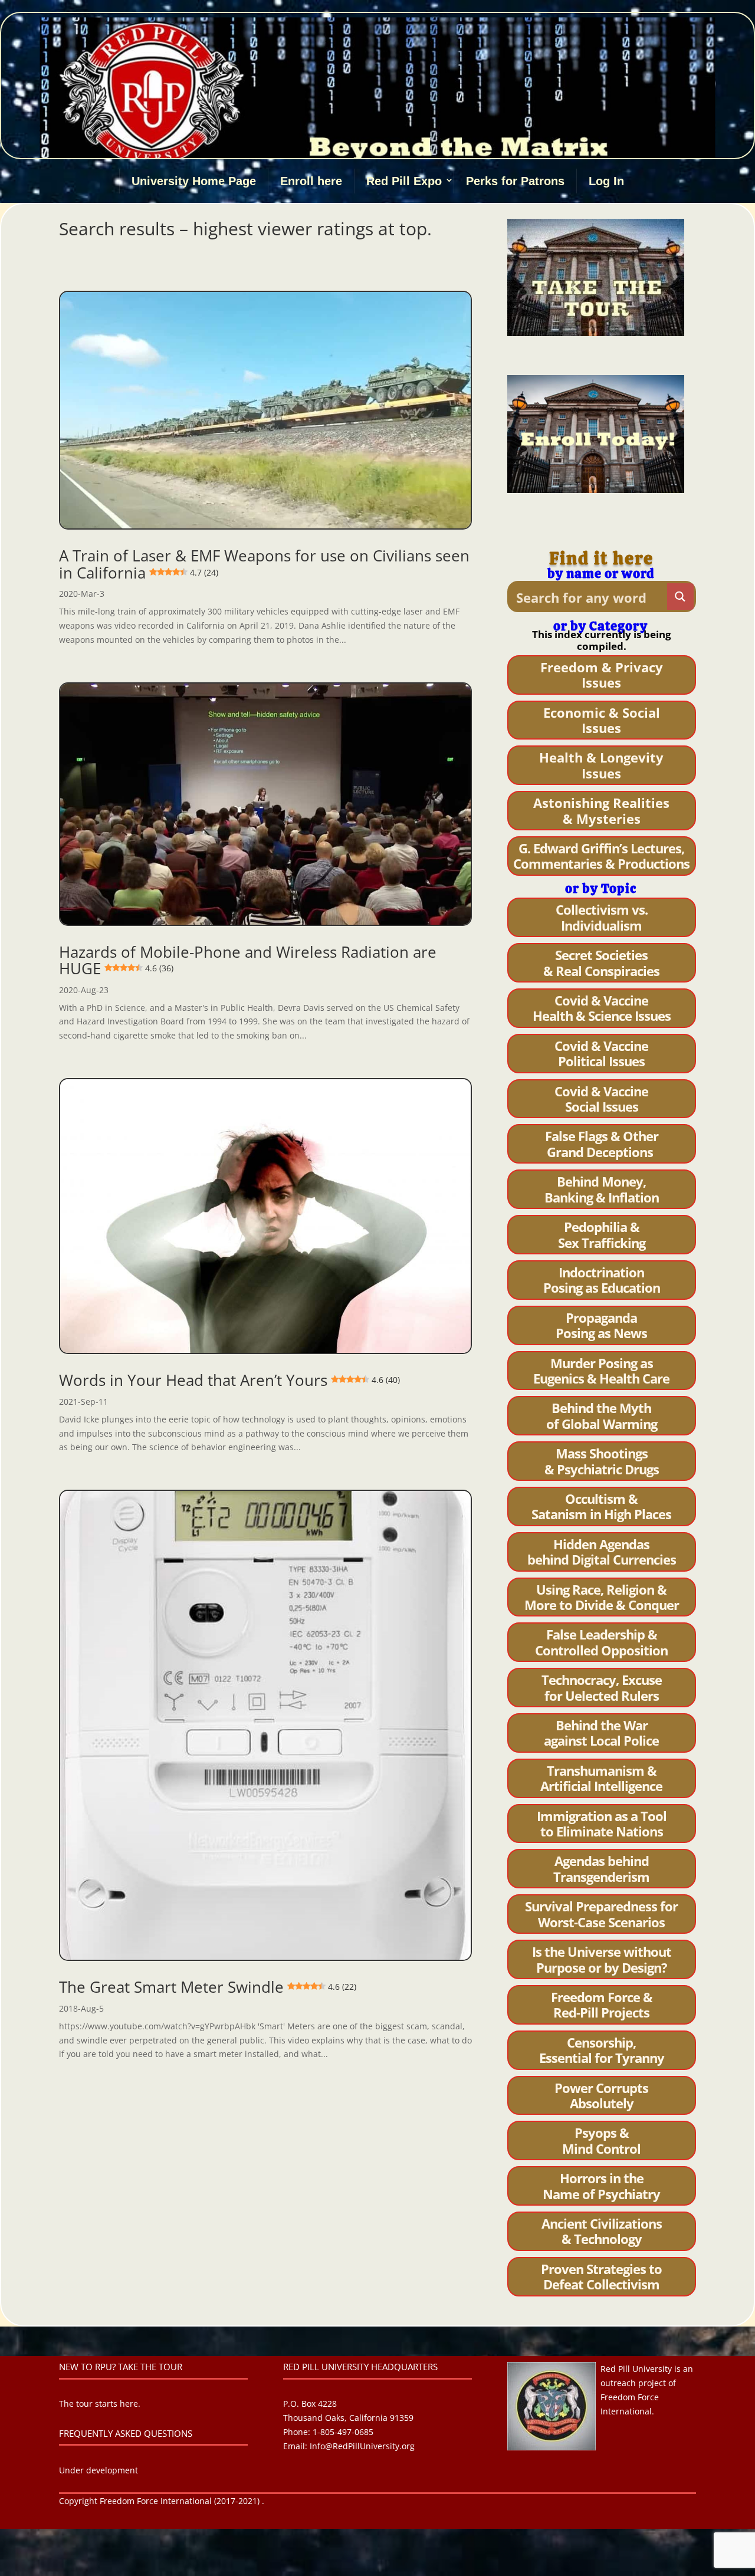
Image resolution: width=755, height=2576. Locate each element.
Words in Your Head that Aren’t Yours (229, 1380)
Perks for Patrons (515, 181)
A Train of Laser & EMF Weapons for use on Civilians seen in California (264, 564)
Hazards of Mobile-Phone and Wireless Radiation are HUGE (248, 960)
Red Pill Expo (404, 181)
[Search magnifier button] (680, 597)
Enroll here (311, 181)
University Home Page (194, 181)
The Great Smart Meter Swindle (208, 1987)
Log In (606, 181)
